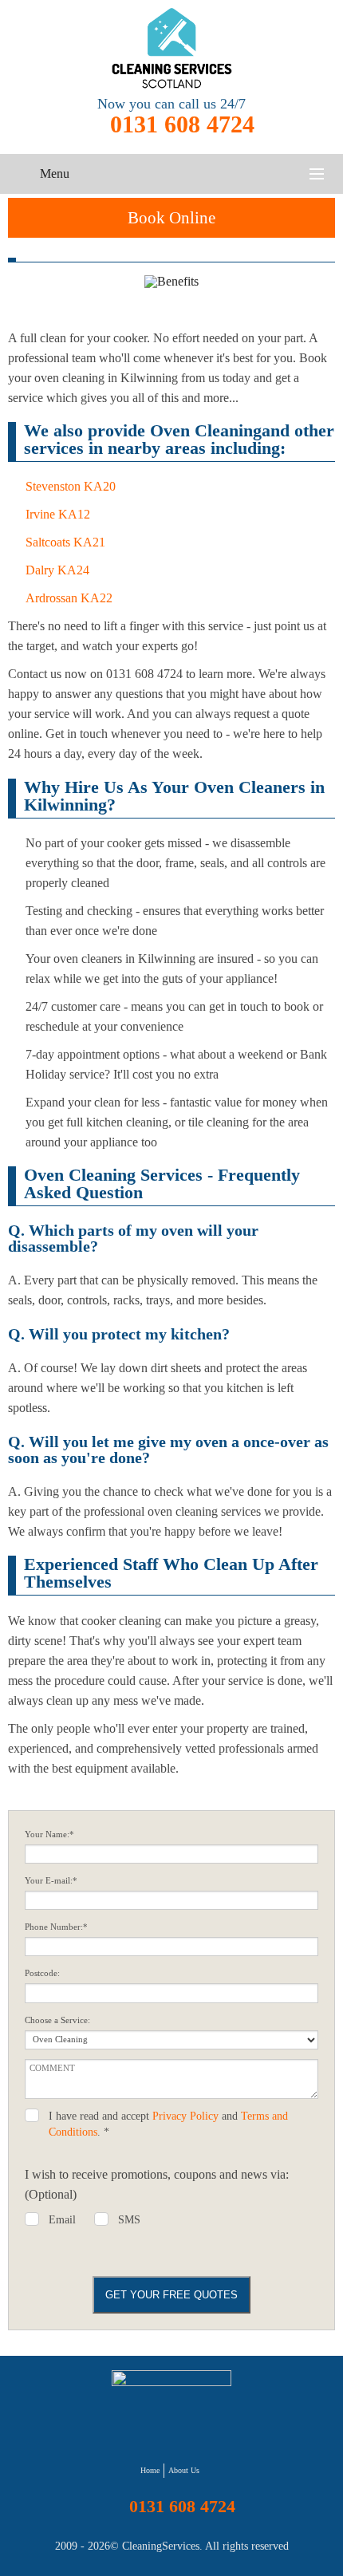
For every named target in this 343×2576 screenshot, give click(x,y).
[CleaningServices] (171, 48)
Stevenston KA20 (71, 486)
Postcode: (42, 1973)
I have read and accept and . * (168, 2124)
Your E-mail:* (51, 1881)
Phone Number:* (56, 1927)
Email (62, 2220)
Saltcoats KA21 (65, 542)
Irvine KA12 (58, 514)
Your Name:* (49, 1834)
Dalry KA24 (57, 570)
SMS (129, 2220)
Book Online (171, 218)
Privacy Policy (185, 2116)
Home (150, 2470)
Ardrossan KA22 (69, 598)
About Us (184, 2470)
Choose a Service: (57, 2020)
